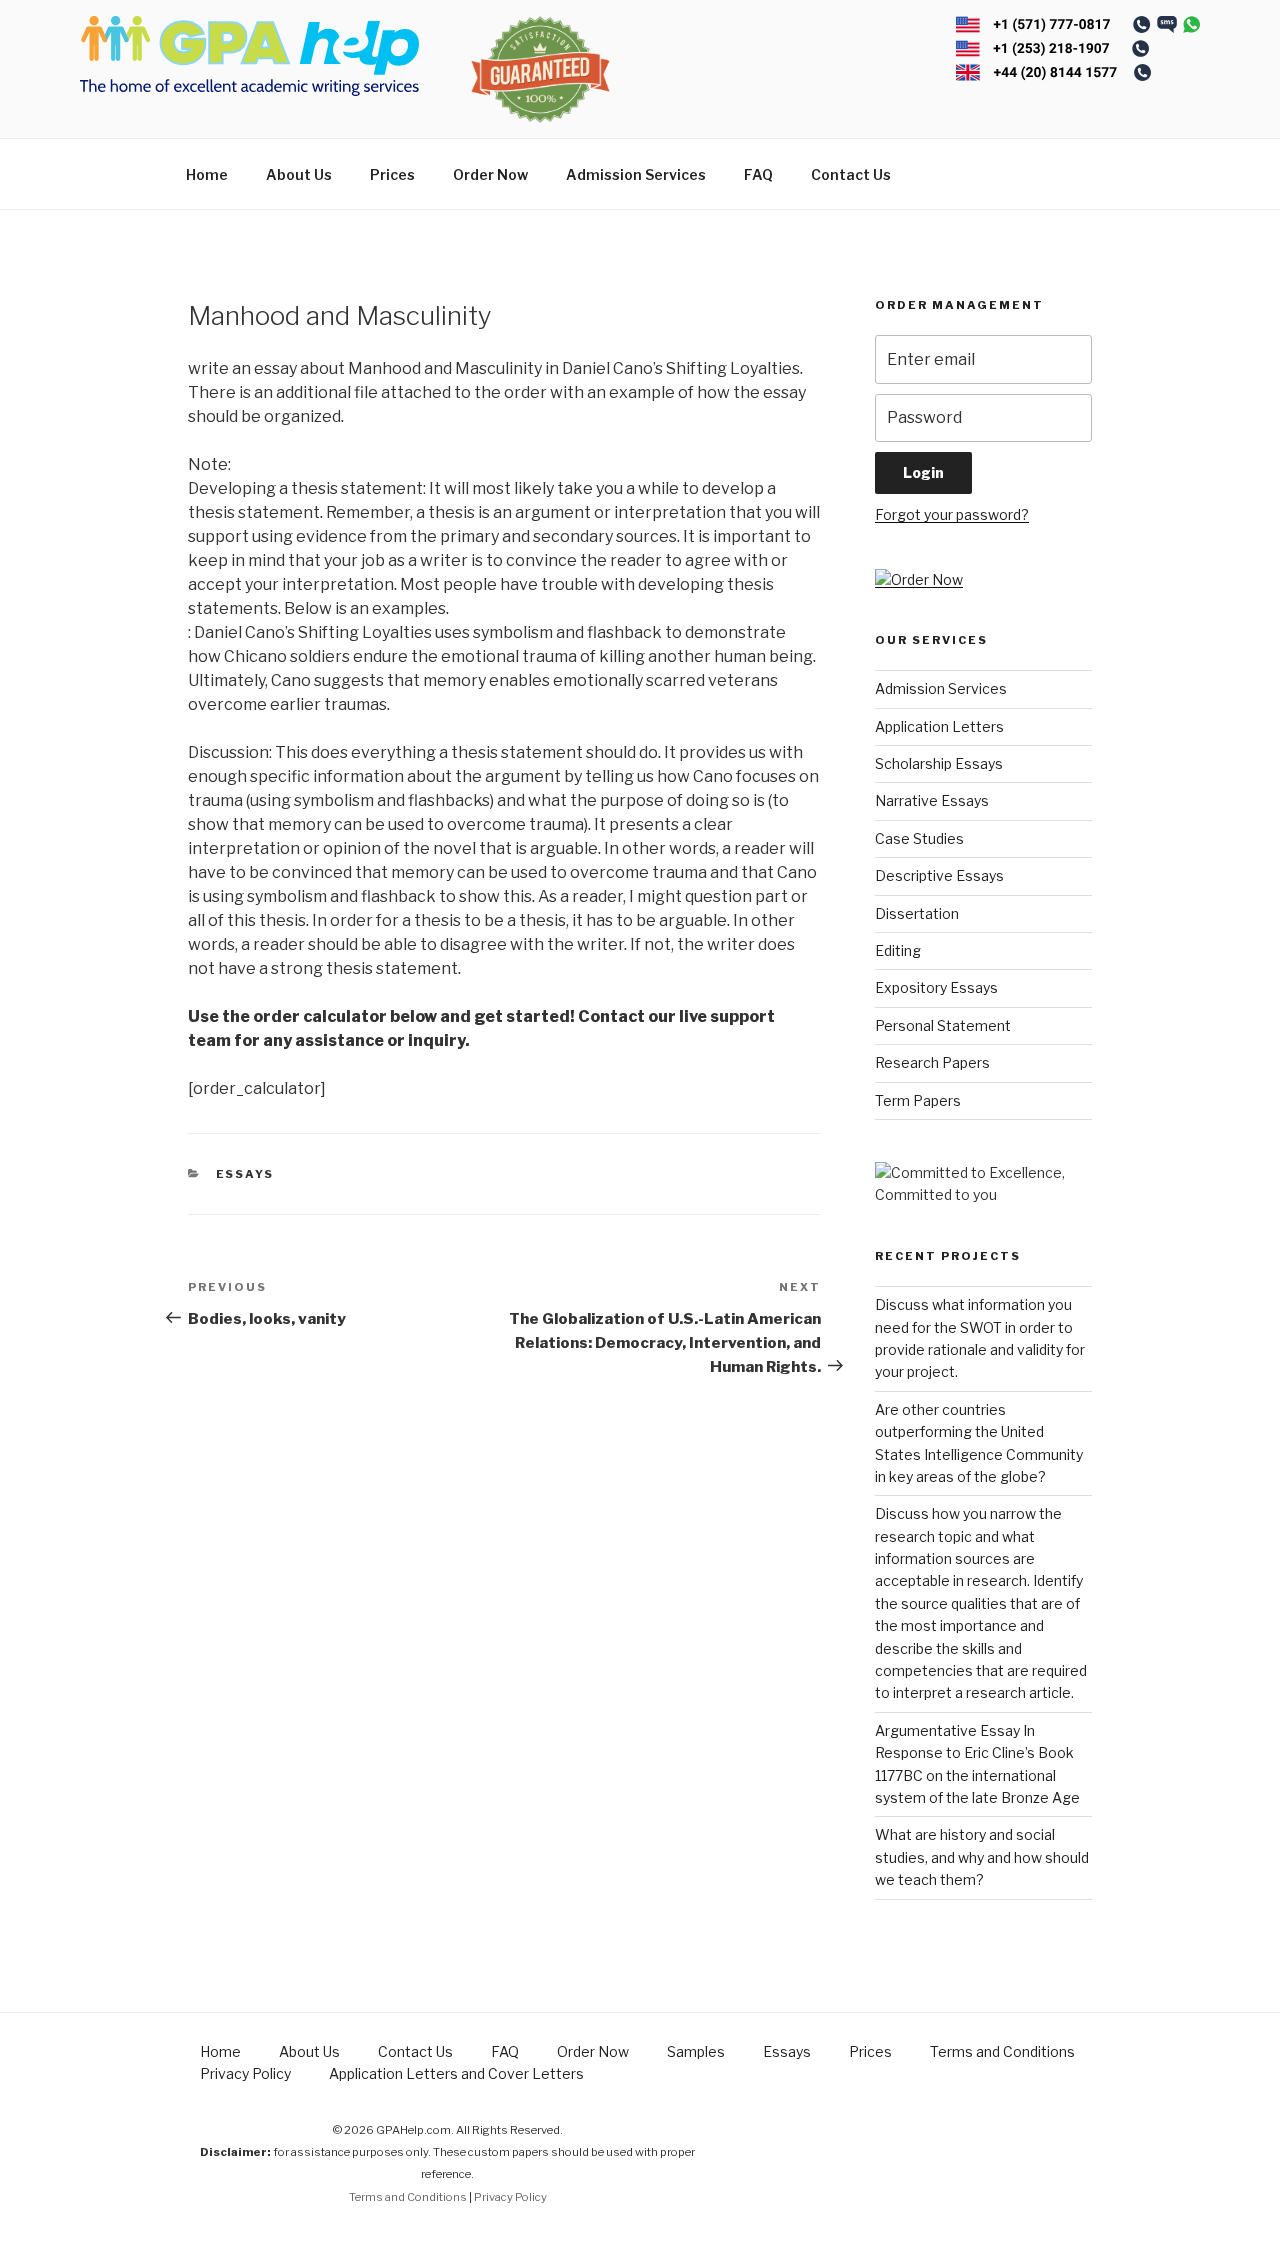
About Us (299, 174)
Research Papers (932, 1062)
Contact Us (851, 174)
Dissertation (917, 913)
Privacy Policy (245, 2073)
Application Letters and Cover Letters (456, 2073)
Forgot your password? (952, 514)
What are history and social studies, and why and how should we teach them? (982, 1857)
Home (207, 174)
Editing (898, 950)
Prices (392, 174)
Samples (696, 2051)
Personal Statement (943, 1025)
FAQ (758, 174)
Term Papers (918, 1100)
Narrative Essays (932, 800)
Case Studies (919, 838)
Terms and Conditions (1002, 2051)
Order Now (490, 174)
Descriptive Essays (939, 875)
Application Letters (939, 726)
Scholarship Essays (939, 763)
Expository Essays (936, 987)
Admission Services (636, 174)
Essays (245, 1174)
